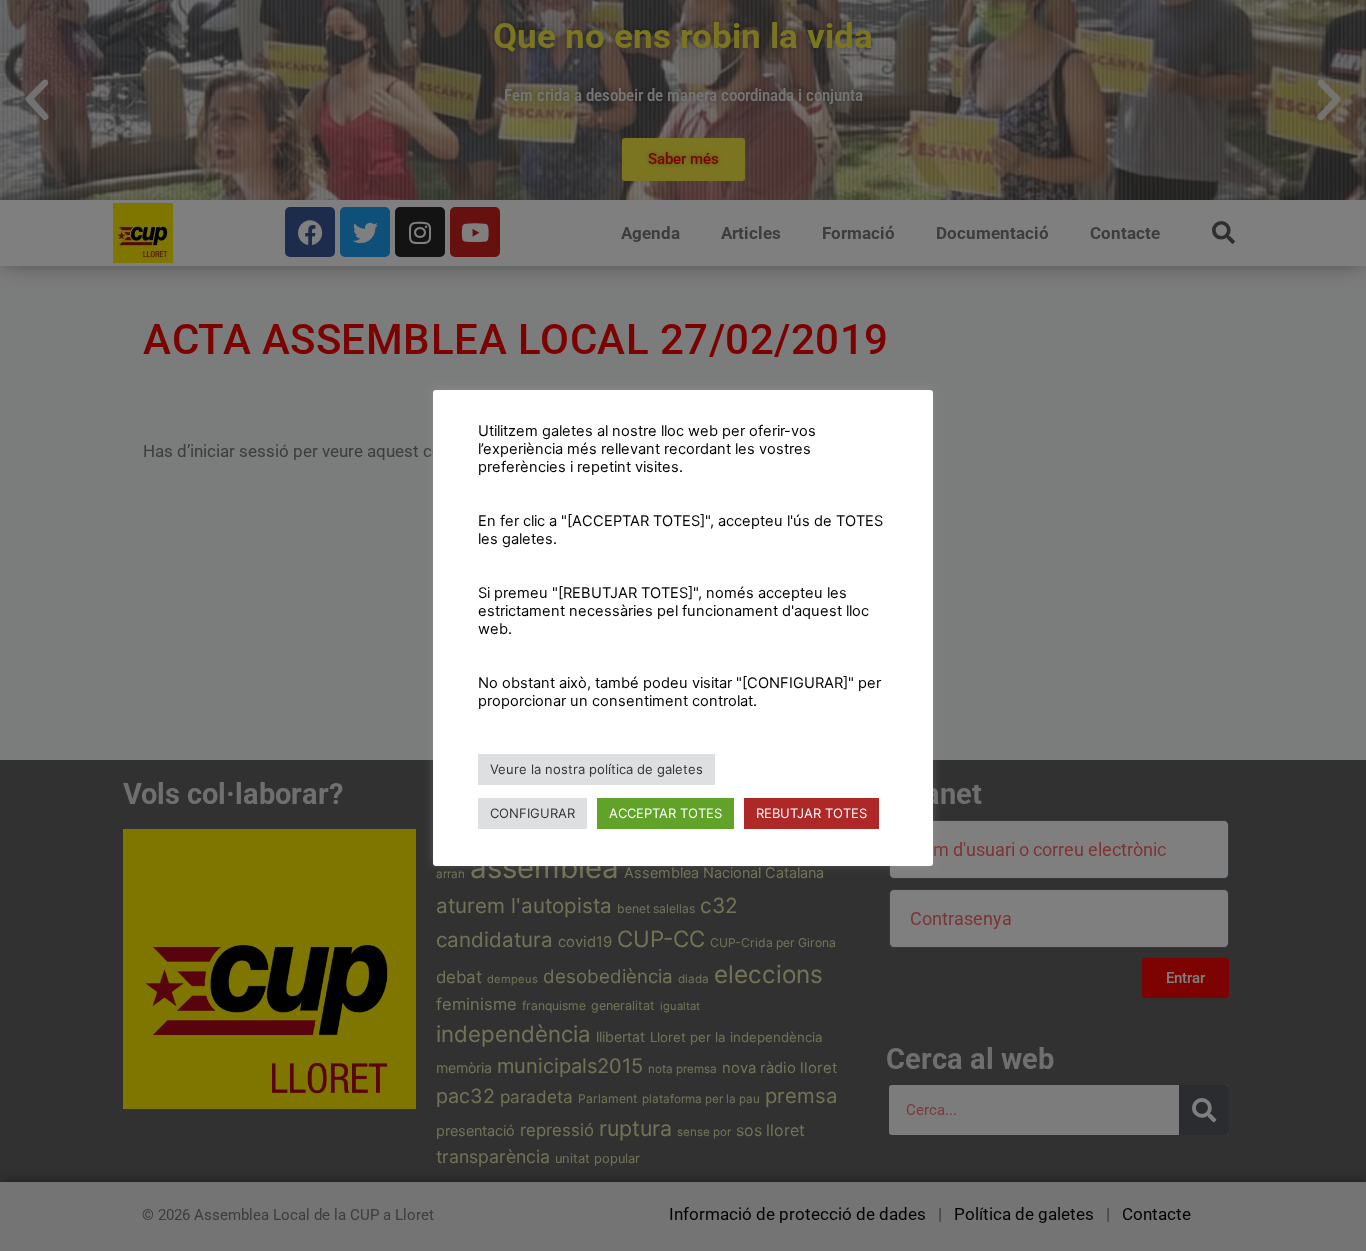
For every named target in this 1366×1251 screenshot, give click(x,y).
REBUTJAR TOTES (811, 813)
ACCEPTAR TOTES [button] (665, 813)
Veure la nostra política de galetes (596, 769)
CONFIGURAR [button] (532, 813)
